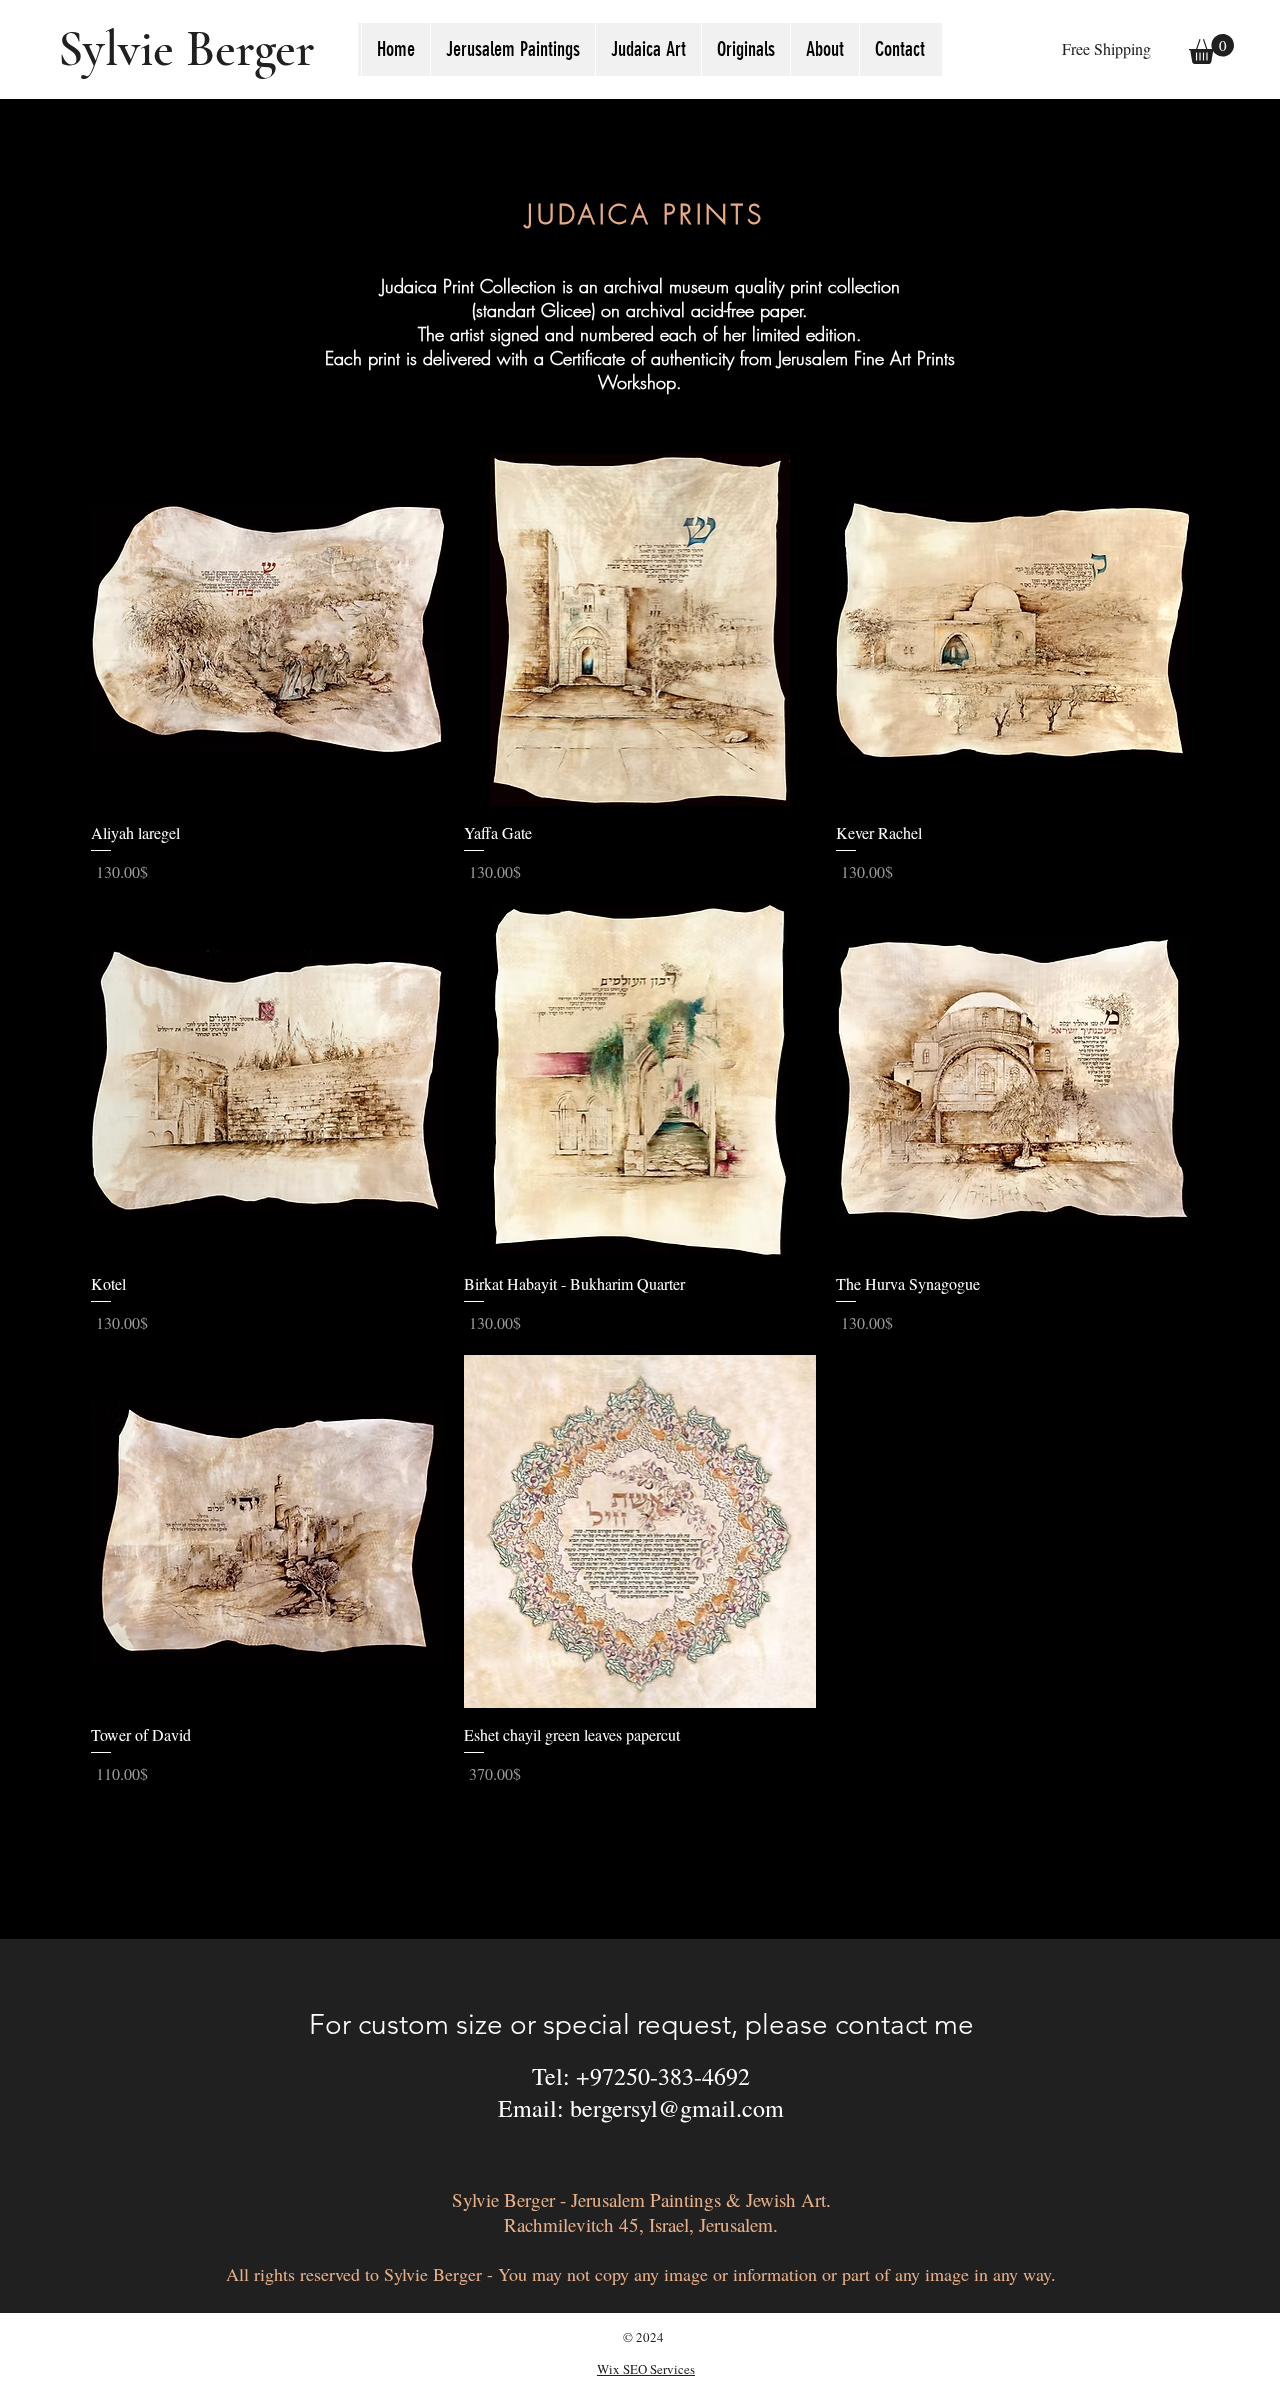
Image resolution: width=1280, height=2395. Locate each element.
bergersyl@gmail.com (677, 2108)
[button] (648, 49)
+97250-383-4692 (663, 2076)
